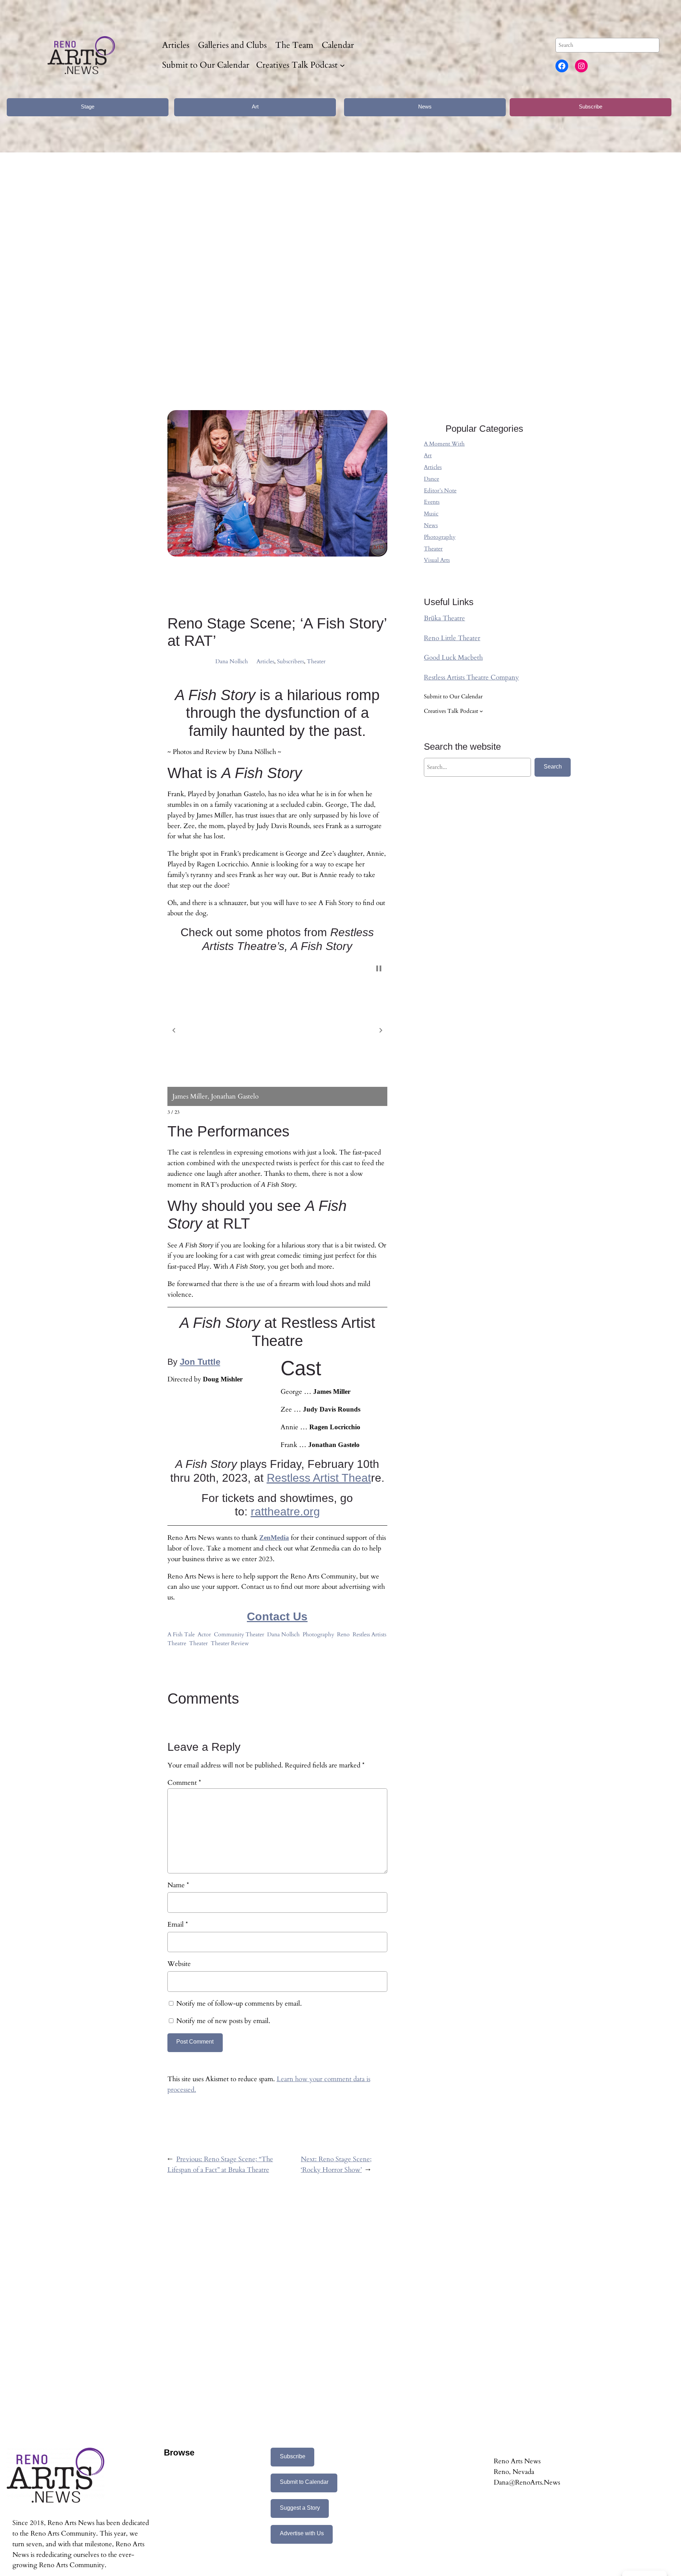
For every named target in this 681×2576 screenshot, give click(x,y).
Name (178, 1885)
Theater (316, 661)
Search (553, 767)
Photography (318, 1635)
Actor (204, 1635)
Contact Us (277, 1616)
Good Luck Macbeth (453, 658)
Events (432, 502)
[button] (174, 1030)
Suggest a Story (300, 2508)
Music (431, 514)
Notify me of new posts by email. (223, 2021)
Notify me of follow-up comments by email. (239, 2004)
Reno (343, 1635)
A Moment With (444, 444)
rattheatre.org (285, 1511)
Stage (88, 107)
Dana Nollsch (232, 661)
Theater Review (230, 1643)
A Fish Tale (181, 1635)
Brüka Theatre (444, 618)
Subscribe (591, 107)
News (425, 107)
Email (178, 1924)
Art (255, 107)
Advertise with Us (302, 2533)
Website (179, 1964)
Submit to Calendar (304, 2482)
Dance (431, 479)
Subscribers (290, 661)
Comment (184, 1783)
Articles (265, 661)
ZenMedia (274, 1538)
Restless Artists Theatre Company (471, 677)
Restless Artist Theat (319, 1478)
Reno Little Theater (452, 638)
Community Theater (239, 1635)
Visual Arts (437, 560)
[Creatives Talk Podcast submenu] (342, 65)
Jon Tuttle (200, 1362)
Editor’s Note (440, 491)
